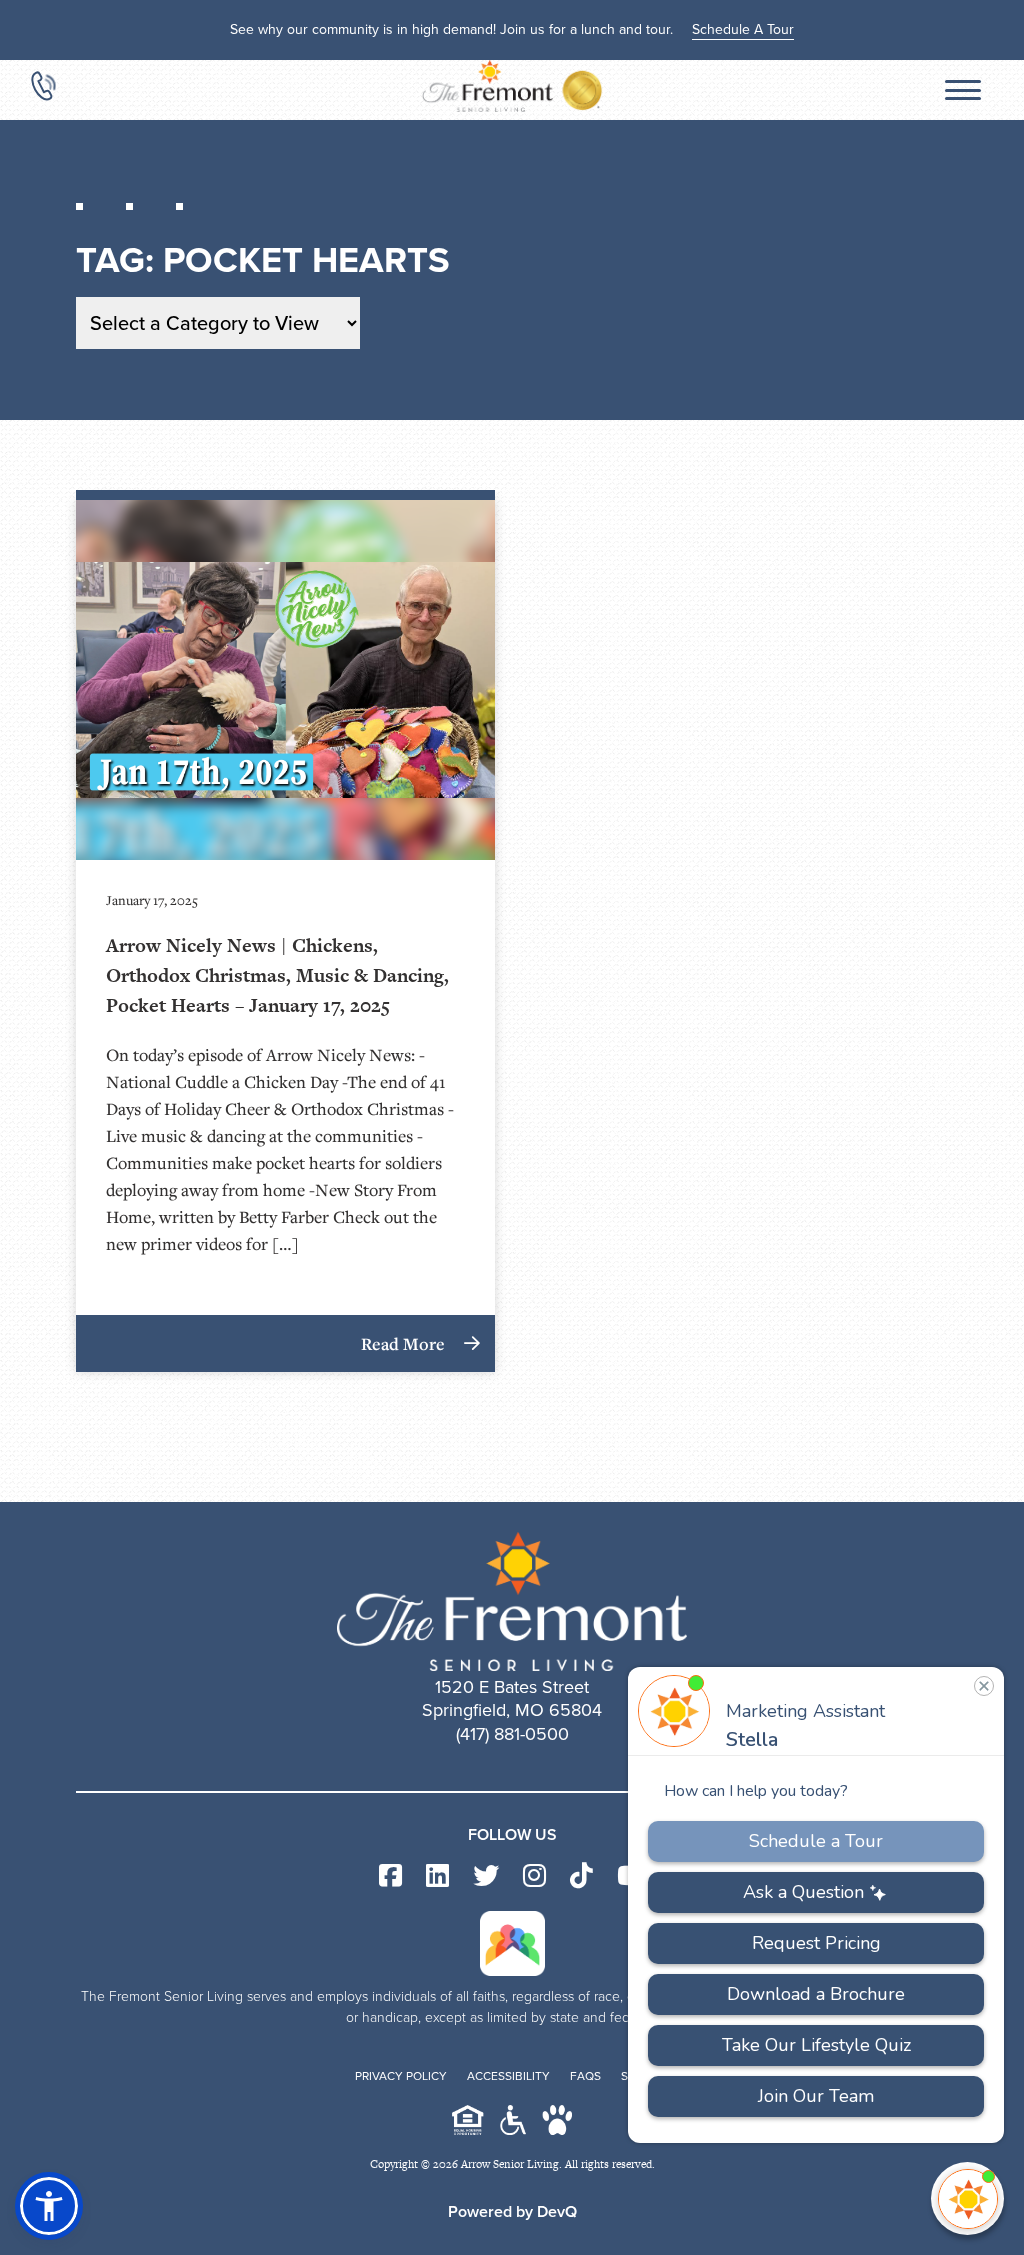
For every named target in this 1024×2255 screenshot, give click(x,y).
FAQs (585, 2076)
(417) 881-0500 (512, 1734)
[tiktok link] (581, 1876)
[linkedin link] (437, 1876)
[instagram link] (534, 1876)
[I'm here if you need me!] (967, 2198)
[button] (49, 2206)
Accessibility (508, 2076)
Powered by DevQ (512, 2211)
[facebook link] (390, 1876)
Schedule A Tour (743, 29)
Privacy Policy (401, 2076)
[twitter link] (486, 1876)
